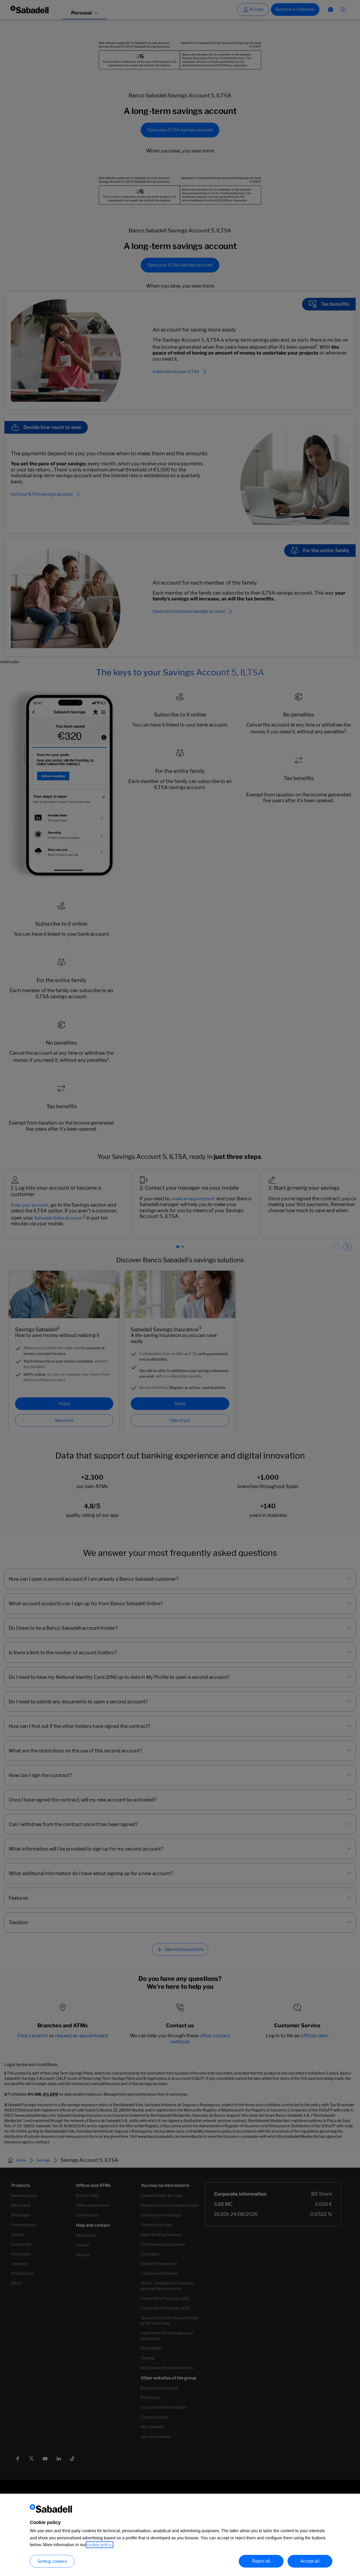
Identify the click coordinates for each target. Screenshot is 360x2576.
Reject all (261, 2561)
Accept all (310, 2561)
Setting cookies (52, 2561)
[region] (180, 2535)
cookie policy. (100, 2545)
